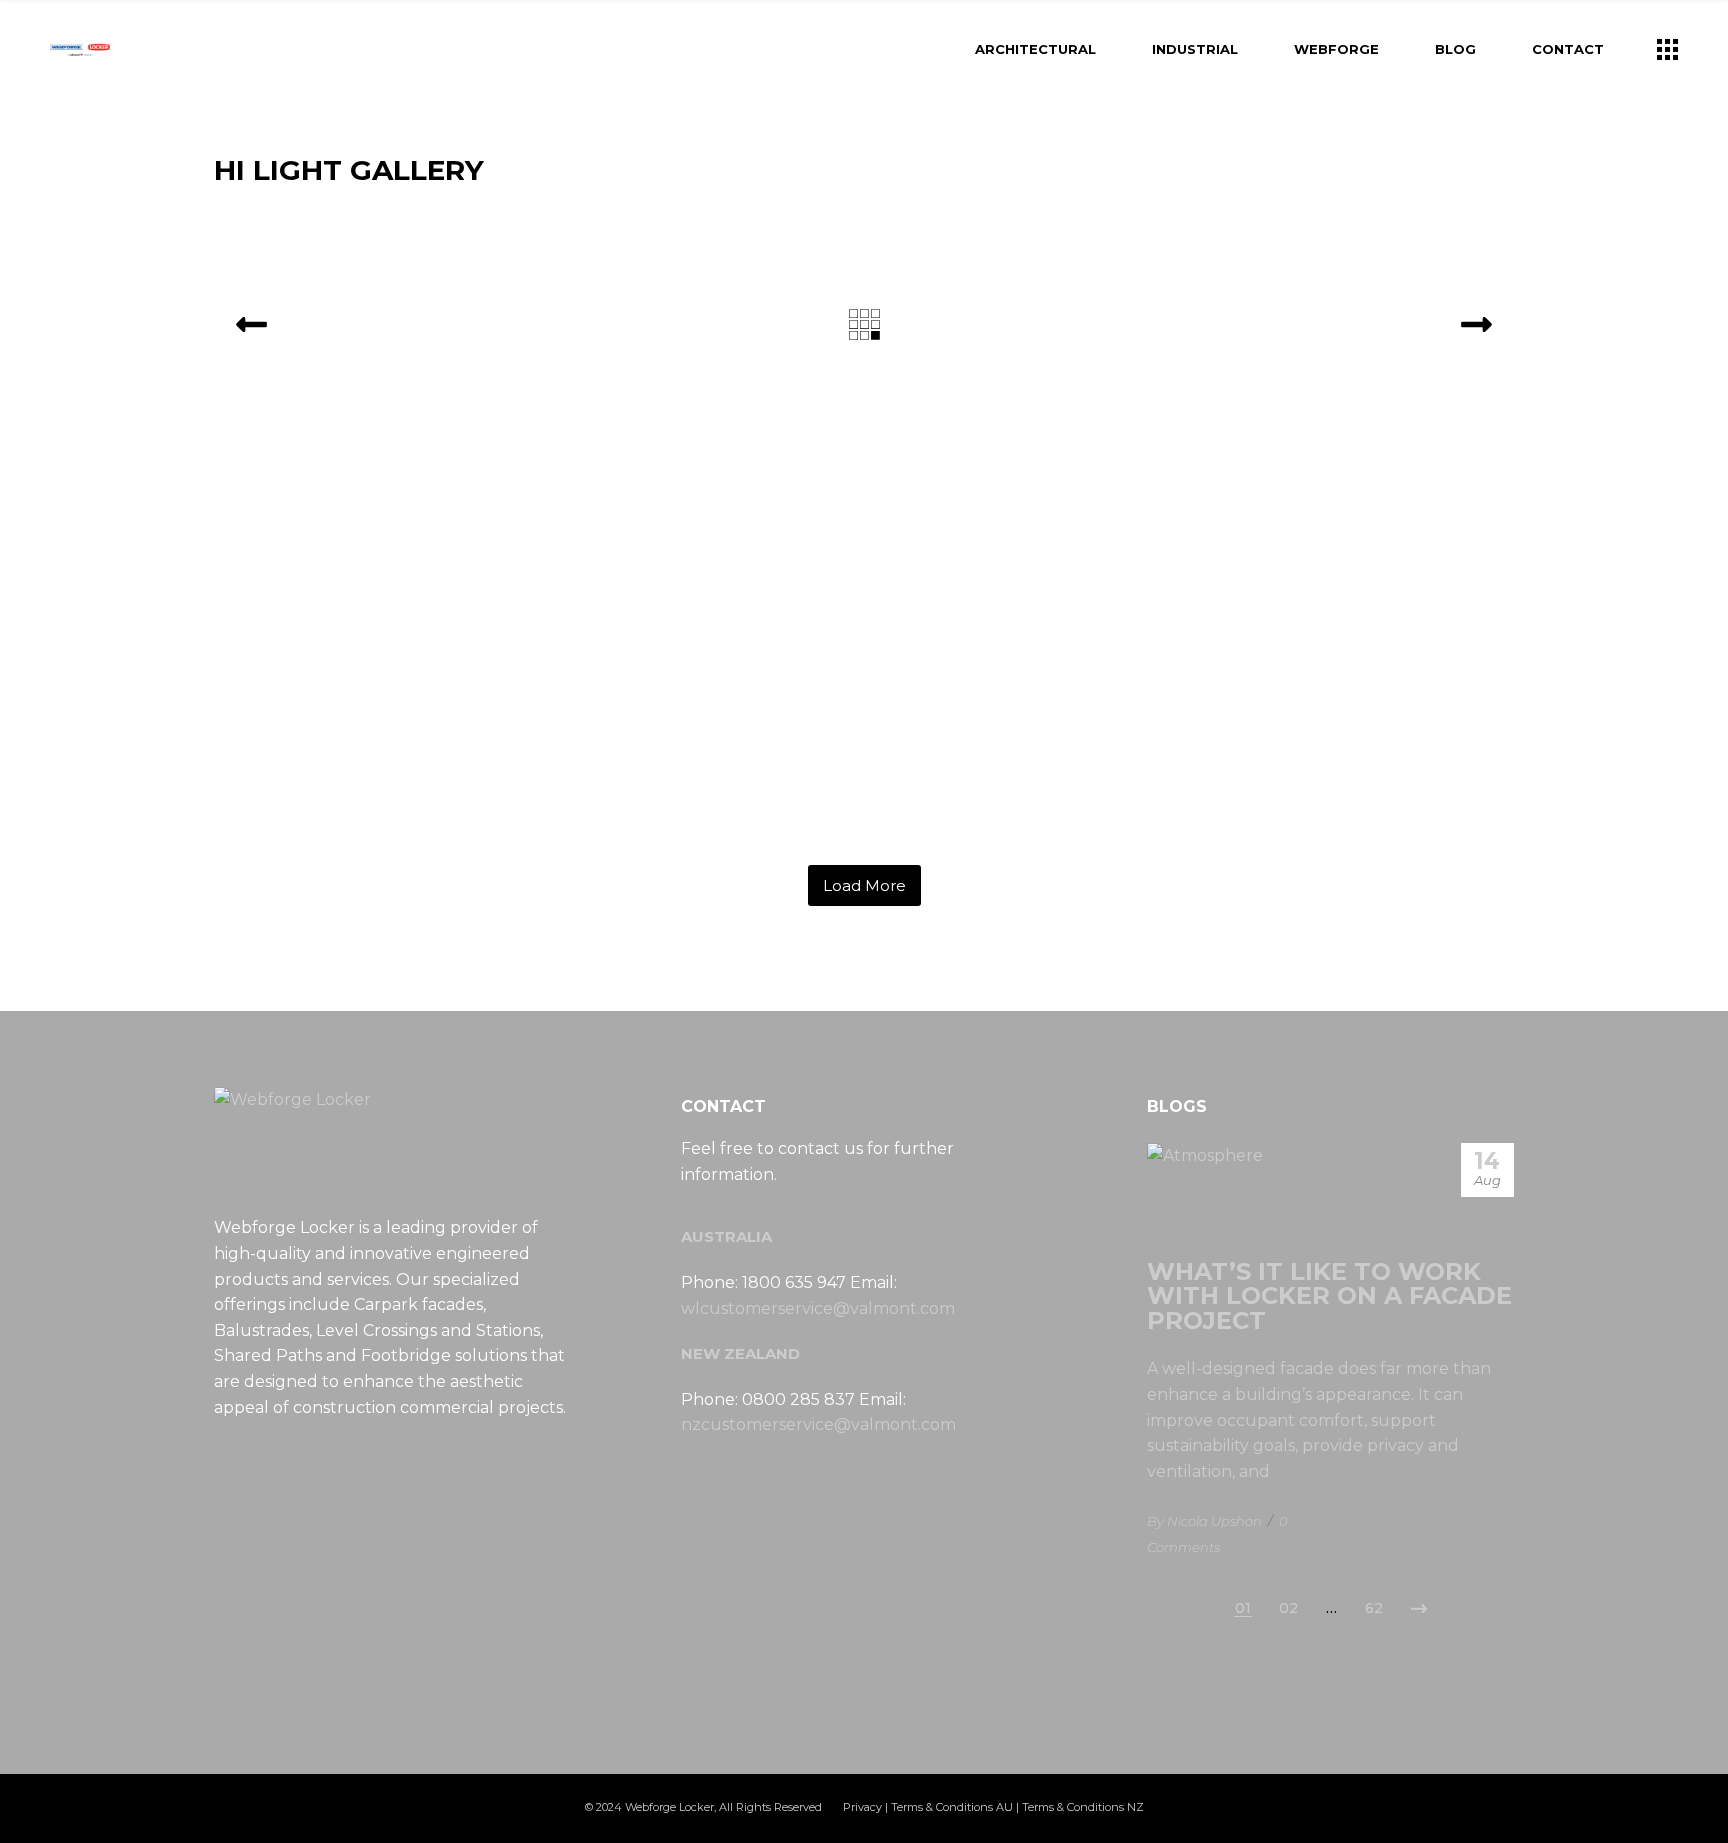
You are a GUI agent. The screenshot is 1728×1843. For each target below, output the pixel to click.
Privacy (862, 1807)
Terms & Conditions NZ (1083, 1807)
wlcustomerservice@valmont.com (818, 1308)
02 (1288, 1608)
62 (1374, 1608)
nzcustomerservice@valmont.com (818, 1424)
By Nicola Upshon (1204, 1521)
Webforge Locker (669, 1807)
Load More (864, 885)
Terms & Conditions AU (952, 1807)
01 (1243, 1608)
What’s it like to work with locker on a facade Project (1329, 1296)
